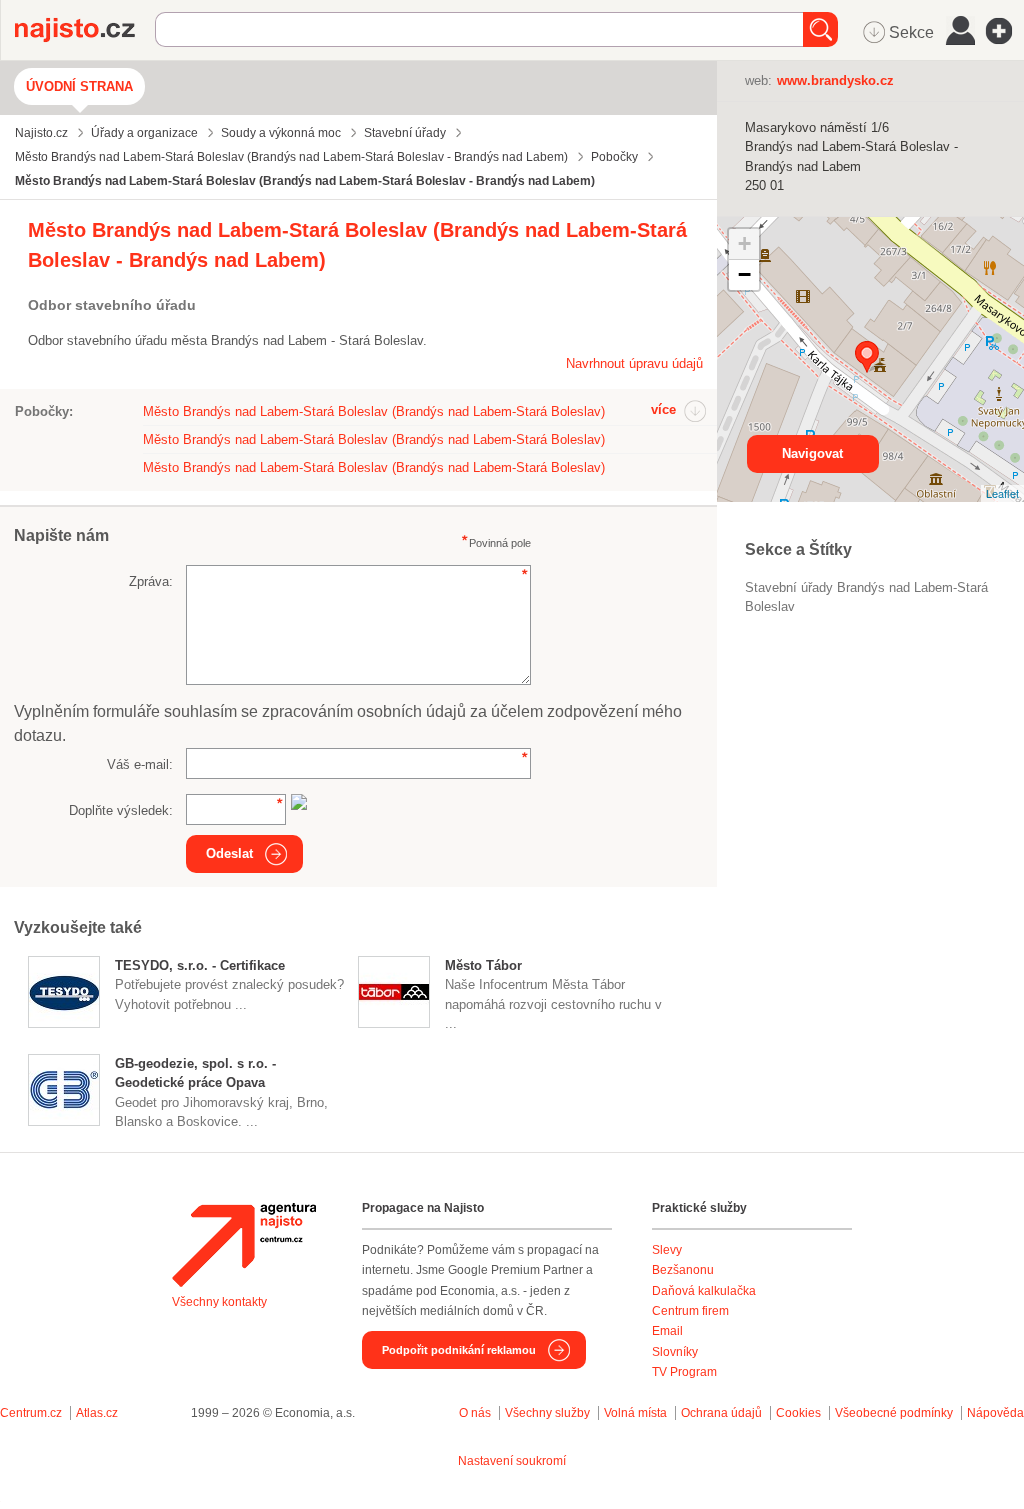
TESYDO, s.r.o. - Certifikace (200, 965)
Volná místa (635, 1413)
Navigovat (812, 453)
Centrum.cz (31, 1413)
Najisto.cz (85, 30)
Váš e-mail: (140, 764)
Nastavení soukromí (512, 1461)
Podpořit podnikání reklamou (459, 1350)
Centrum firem (690, 1311)
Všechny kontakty (219, 1302)
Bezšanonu (683, 1270)
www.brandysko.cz (835, 80)
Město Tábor (483, 965)
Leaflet (1002, 493)
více (663, 409)
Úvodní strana (79, 86)
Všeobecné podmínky (894, 1413)
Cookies (798, 1413)
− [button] (744, 274)
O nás (475, 1413)
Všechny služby (549, 1413)
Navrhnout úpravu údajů (634, 363)
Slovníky (675, 1352)
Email (667, 1331)
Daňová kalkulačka (704, 1291)
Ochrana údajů (721, 1413)
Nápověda (995, 1413)
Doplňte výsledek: (121, 810)
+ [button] (744, 243)
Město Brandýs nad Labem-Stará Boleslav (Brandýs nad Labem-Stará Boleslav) (374, 411)
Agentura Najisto (244, 1245)
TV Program (684, 1372)
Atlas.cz (97, 1413)
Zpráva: (151, 581)
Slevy (667, 1250)
